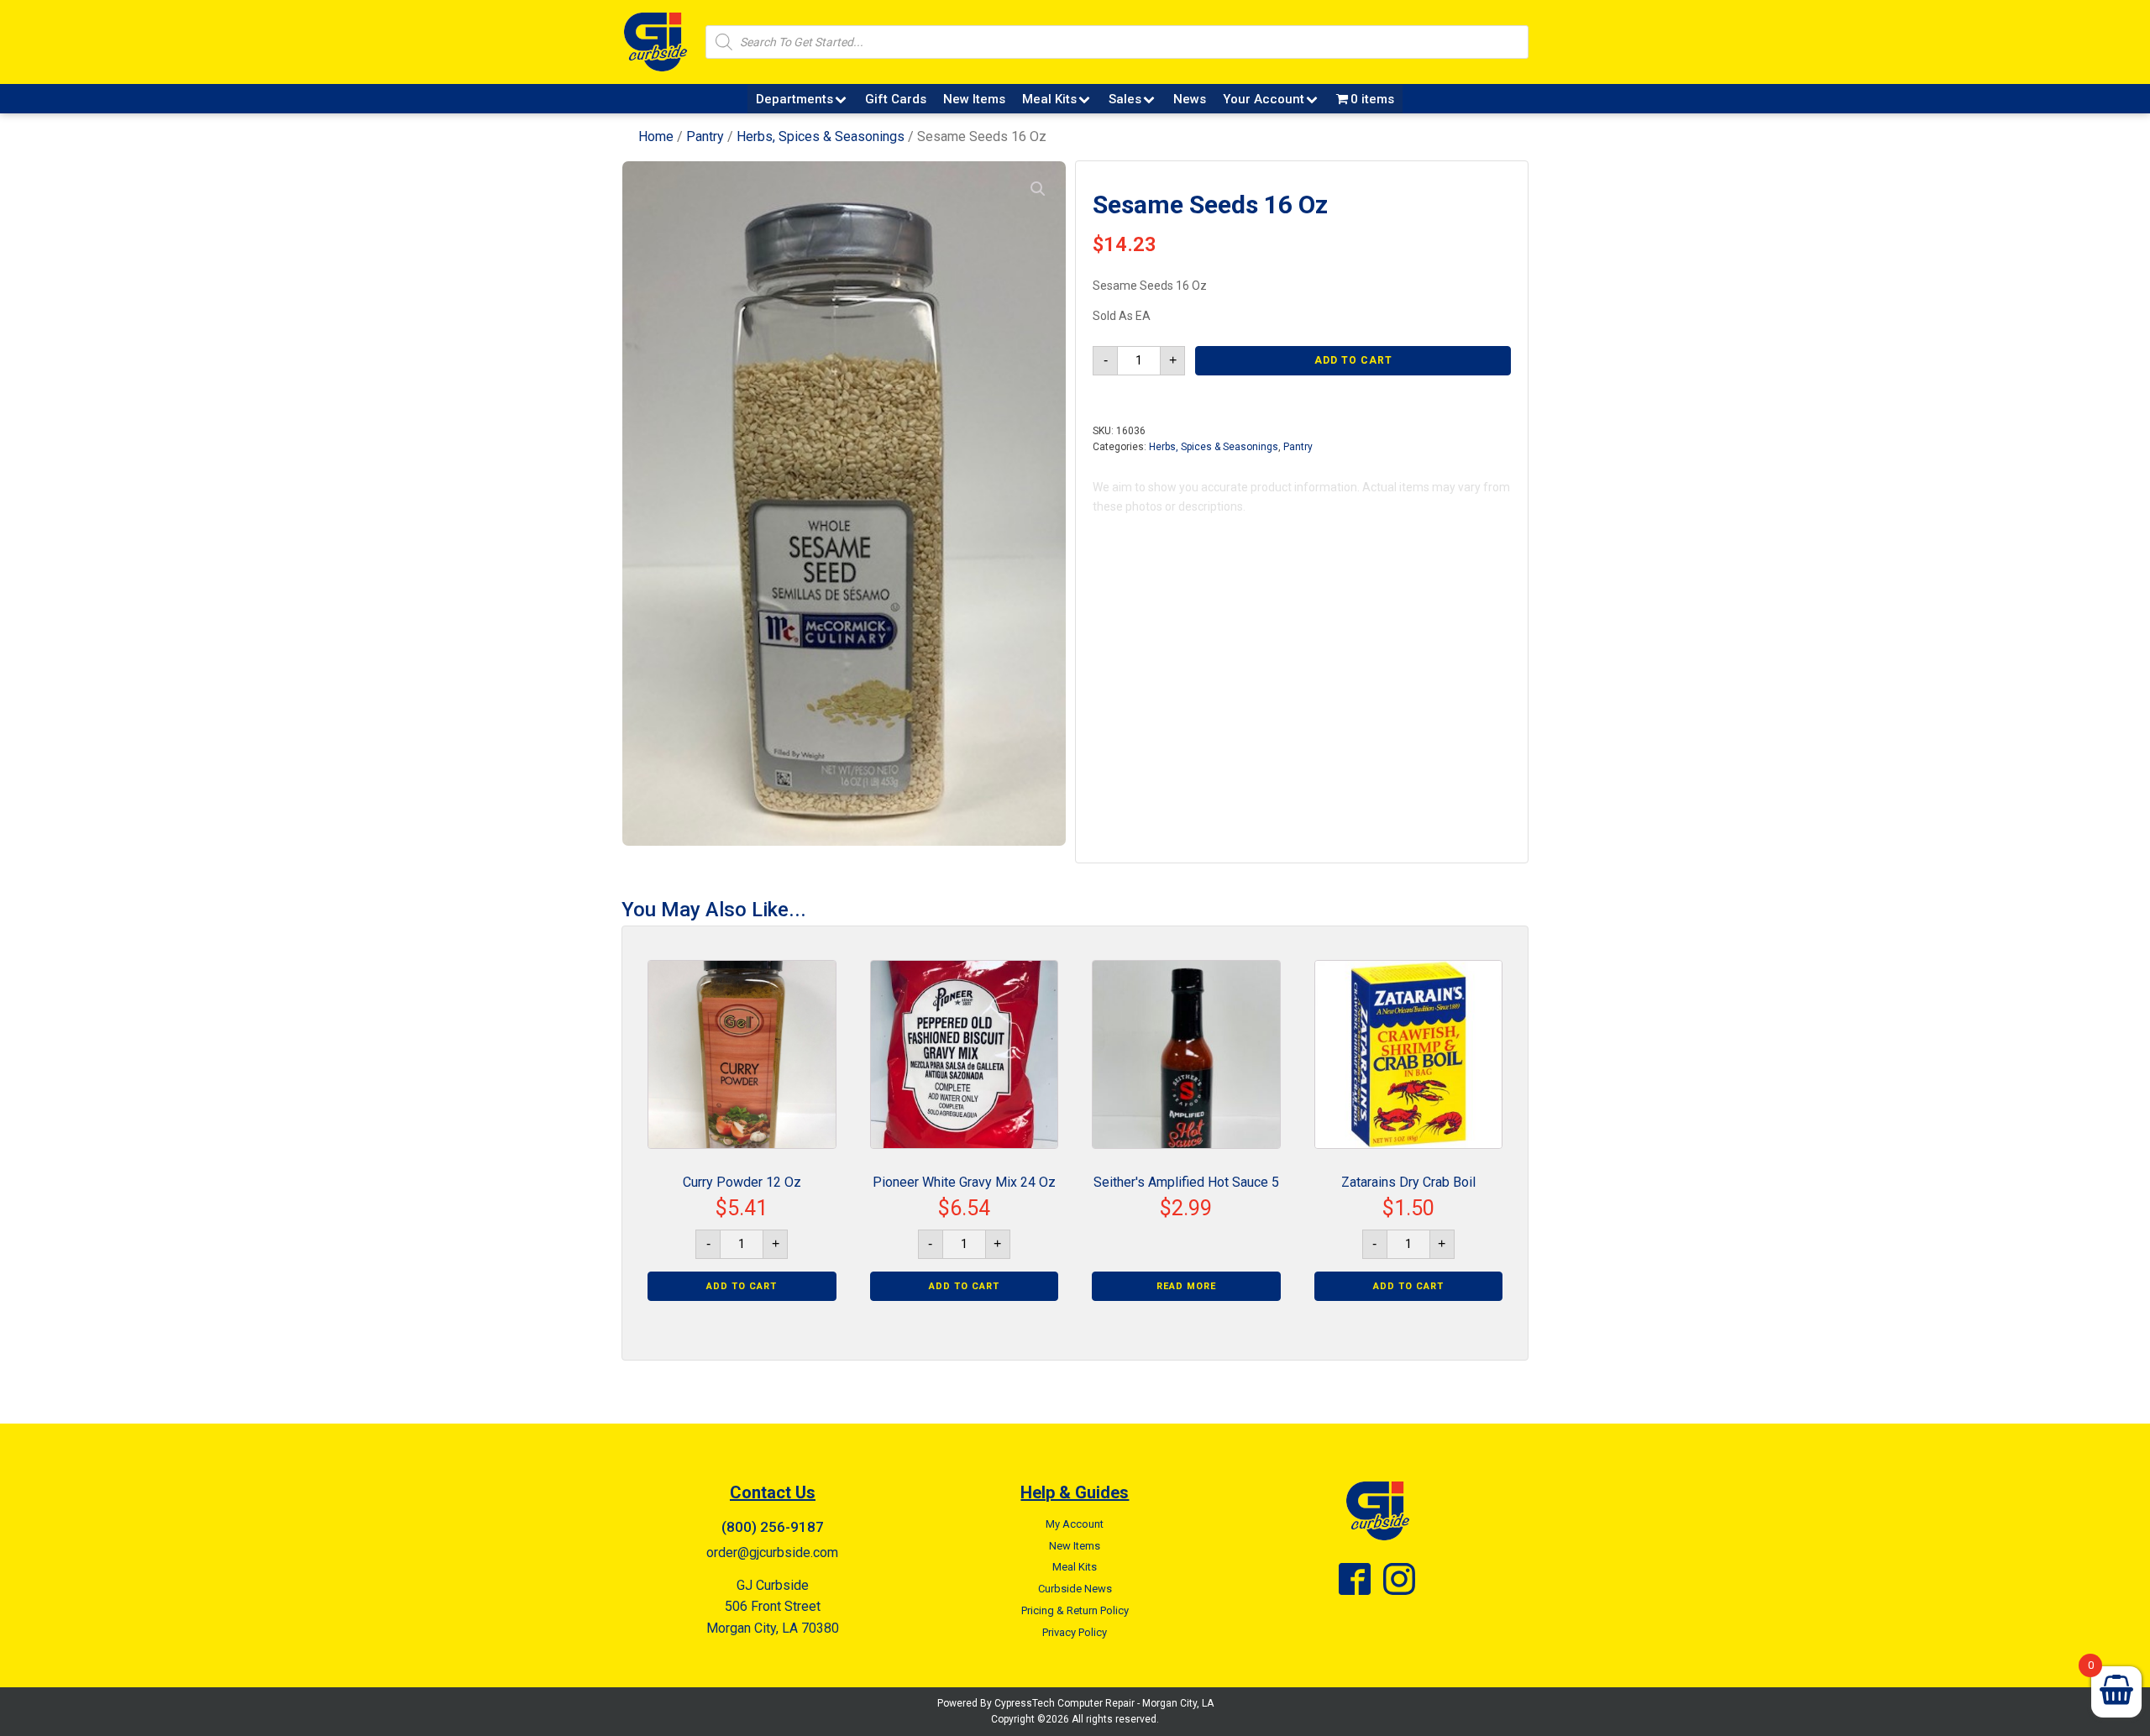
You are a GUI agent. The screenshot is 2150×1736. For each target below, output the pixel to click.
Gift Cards (896, 99)
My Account (1075, 1524)
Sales (1125, 99)
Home (656, 136)
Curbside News (1075, 1589)
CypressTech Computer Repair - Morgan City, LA (1104, 1703)
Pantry (705, 136)
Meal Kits (1049, 99)
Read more (1186, 1286)
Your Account (1264, 99)
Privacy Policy (1075, 1632)
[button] (1038, 189)
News (1190, 99)
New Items (974, 99)
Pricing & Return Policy (1075, 1610)
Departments (794, 99)
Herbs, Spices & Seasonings (821, 136)
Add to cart (1353, 360)
